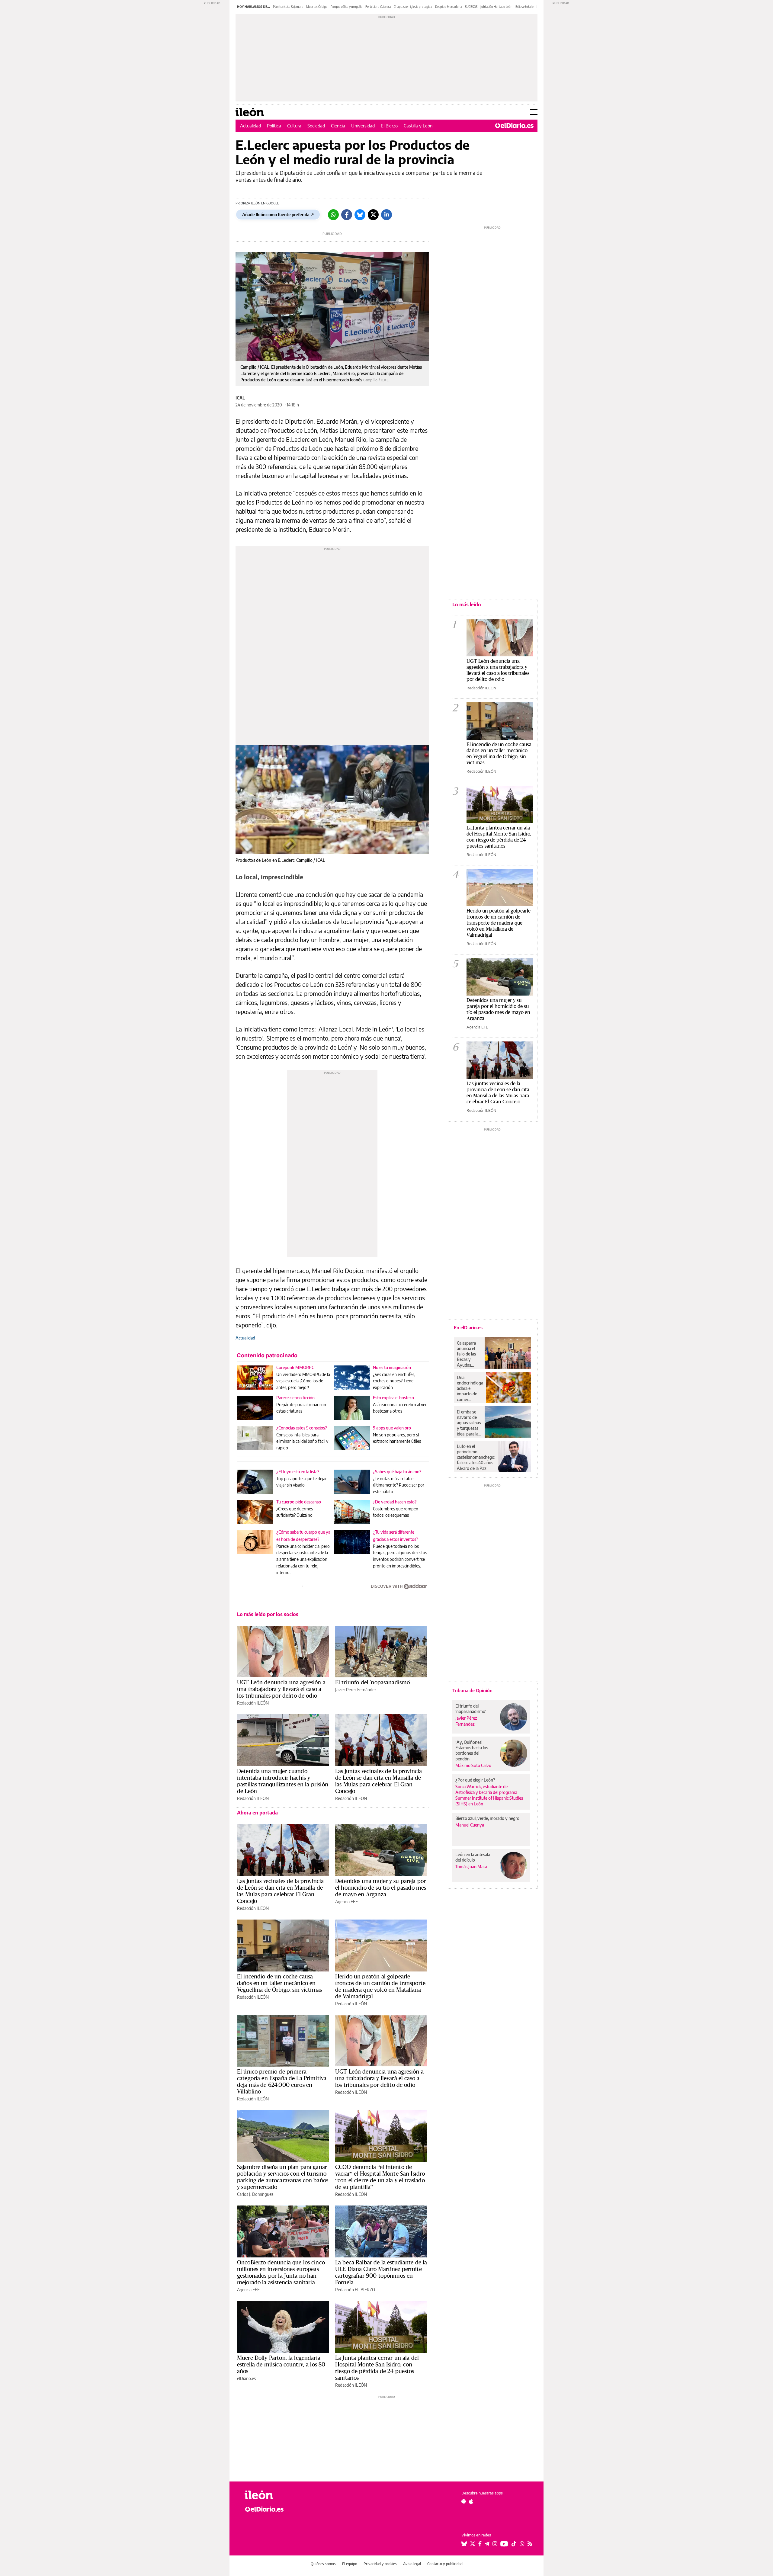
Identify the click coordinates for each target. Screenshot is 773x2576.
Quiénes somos (323, 2564)
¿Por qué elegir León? (475, 1780)
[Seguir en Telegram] (487, 2544)
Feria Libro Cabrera (378, 7)
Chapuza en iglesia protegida (413, 7)
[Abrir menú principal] (534, 112)
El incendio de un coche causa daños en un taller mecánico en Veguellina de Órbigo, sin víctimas (279, 1983)
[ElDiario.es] (514, 126)
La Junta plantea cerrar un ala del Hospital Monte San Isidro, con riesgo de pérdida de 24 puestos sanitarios (377, 2368)
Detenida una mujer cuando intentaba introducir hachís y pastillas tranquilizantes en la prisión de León (283, 1781)
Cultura (294, 126)
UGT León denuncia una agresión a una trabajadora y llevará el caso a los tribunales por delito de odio (281, 1689)
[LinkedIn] (386, 215)
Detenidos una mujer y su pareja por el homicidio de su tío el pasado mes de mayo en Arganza (381, 1888)
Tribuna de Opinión (472, 1690)
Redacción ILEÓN (253, 1703)
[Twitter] (373, 215)
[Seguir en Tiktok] (514, 2544)
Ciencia (338, 126)
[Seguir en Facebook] (480, 2544)
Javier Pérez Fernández (356, 1690)
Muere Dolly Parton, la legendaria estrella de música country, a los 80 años (281, 2364)
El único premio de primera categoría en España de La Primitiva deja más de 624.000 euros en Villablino (282, 2081)
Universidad (363, 126)
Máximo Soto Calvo (473, 1765)
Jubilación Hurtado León (496, 7)
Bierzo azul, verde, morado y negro (487, 1818)
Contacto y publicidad (445, 2564)
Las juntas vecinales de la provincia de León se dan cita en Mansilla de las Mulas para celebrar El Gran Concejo (378, 1781)
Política (274, 126)
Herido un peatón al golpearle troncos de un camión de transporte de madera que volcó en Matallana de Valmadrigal (380, 1986)
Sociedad (316, 126)
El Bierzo (389, 126)
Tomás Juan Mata (471, 1867)
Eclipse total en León (529, 7)
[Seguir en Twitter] (473, 2544)
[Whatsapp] (333, 215)
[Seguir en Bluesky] (464, 2544)
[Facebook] (347, 215)
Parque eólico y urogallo (346, 7)
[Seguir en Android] (464, 2501)
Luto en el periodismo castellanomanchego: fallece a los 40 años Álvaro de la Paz (476, 1457)
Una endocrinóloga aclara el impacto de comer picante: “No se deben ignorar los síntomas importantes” (470, 1388)
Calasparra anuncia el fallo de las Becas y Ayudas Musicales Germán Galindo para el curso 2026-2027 (468, 1354)
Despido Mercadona (449, 7)
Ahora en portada (257, 1813)
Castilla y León (418, 126)
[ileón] (278, 2495)
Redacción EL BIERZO (355, 2290)
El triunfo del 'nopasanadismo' (373, 1682)
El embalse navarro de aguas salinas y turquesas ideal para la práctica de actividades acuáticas (469, 1423)
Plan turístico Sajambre (288, 7)
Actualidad (250, 126)
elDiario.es (246, 2378)
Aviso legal (412, 2564)
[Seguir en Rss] (530, 2544)
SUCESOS (471, 7)
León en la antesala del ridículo (473, 1857)
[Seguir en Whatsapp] (522, 2544)
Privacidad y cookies (380, 2564)
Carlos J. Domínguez (255, 2194)
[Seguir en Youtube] (504, 2544)
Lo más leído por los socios (268, 1614)
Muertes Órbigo (317, 7)
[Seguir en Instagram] (495, 2544)
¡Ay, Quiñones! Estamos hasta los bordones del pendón (472, 1750)
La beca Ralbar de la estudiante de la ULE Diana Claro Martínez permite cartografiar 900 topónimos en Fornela (381, 2272)
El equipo (350, 2564)
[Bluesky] (360, 215)
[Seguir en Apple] (471, 2501)
